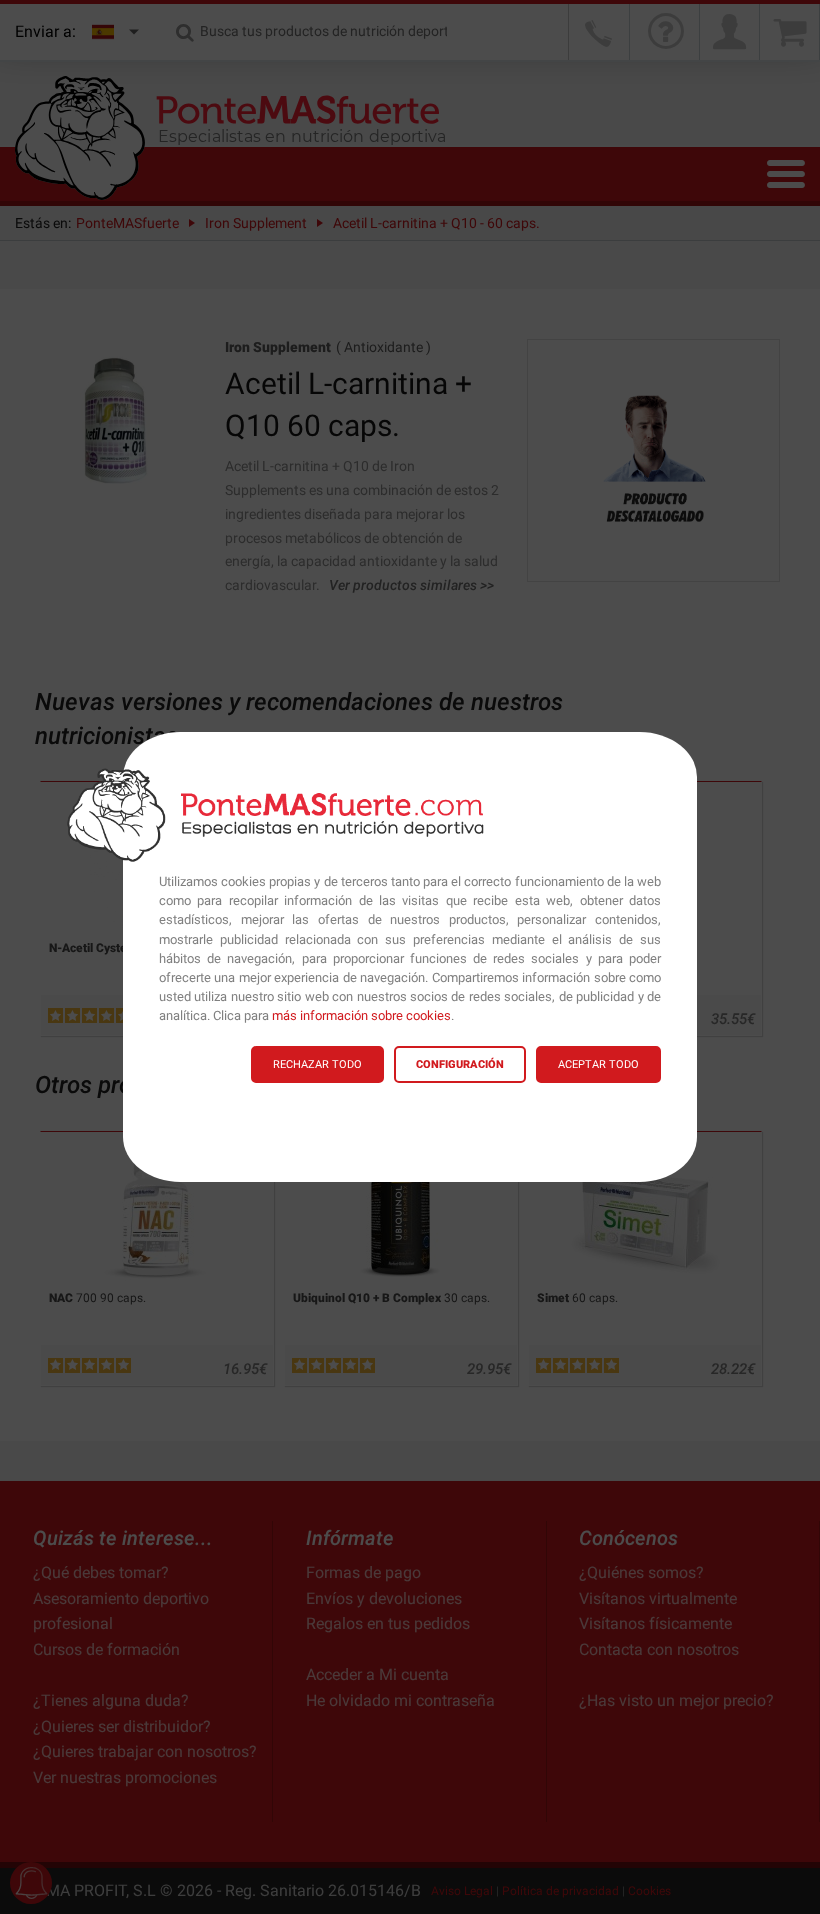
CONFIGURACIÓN (460, 1064)
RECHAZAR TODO (317, 1064)
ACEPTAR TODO (598, 1064)
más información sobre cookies (361, 1015)
